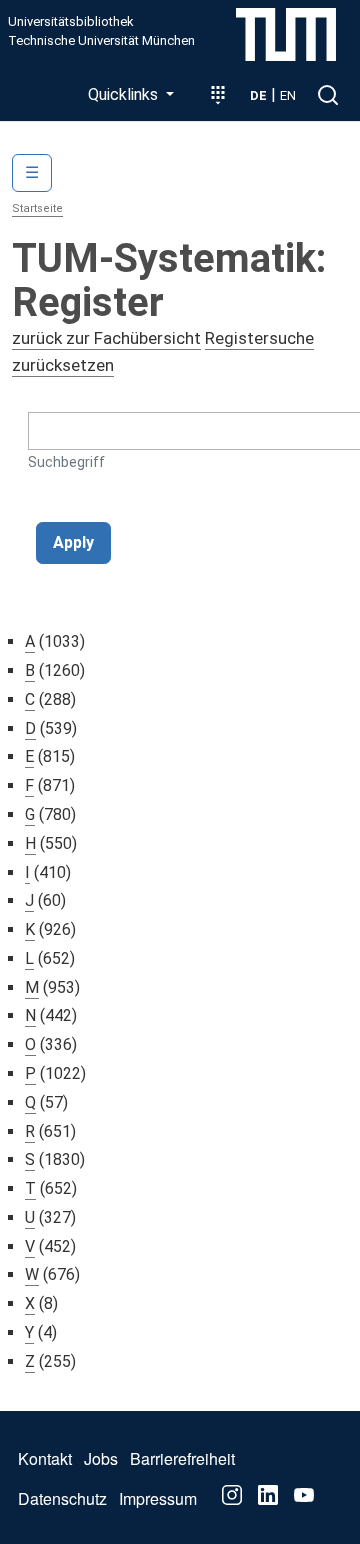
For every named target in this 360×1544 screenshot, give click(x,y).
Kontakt (45, 1458)
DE (258, 95)
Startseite (37, 208)
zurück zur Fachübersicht (106, 338)
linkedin (268, 1495)
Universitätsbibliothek (71, 22)
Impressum (158, 1498)
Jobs (101, 1458)
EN (288, 95)
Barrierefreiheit (182, 1458)
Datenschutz (62, 1498)
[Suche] (328, 95)
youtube (304, 1495)
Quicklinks (125, 94)
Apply (73, 542)
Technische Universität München (101, 41)
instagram (232, 1495)
